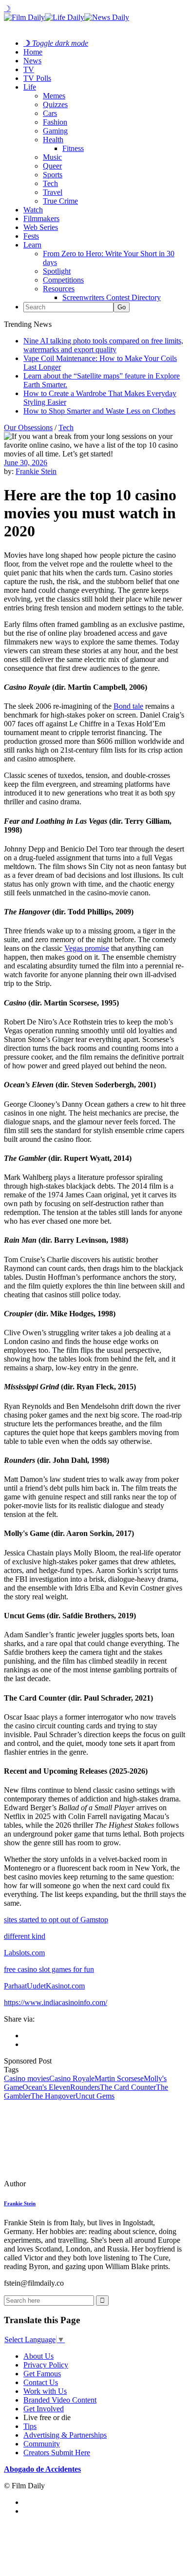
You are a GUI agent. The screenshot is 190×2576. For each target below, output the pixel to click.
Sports (53, 175)
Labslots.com (24, 1953)
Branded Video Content (60, 2400)
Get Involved (44, 2409)
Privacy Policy (46, 2365)
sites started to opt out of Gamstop (56, 1920)
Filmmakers (41, 218)
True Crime (60, 201)
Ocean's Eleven (46, 2087)
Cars (50, 113)
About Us (38, 2356)
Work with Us (45, 2391)
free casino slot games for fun (49, 1969)
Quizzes (55, 104)
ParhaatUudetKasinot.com (44, 1986)
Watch (33, 210)
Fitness (73, 148)
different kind (25, 1936)
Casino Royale (72, 2078)
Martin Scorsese (119, 2078)
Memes (54, 96)
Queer (52, 166)
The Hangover (53, 2096)
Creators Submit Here (57, 2453)
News (32, 61)
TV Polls (37, 78)
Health (53, 140)
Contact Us (41, 2382)
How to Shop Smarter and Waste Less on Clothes (99, 411)
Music (52, 157)
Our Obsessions (28, 427)
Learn (32, 245)
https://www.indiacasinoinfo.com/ (56, 2002)
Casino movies (27, 2078)
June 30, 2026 (26, 463)
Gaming (55, 131)
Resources (59, 289)
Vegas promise (87, 948)
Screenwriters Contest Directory (112, 297)
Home (33, 52)
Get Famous (42, 2374)
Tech (50, 183)
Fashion (55, 122)
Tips (30, 2426)
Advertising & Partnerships (65, 2435)
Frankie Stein (36, 471)
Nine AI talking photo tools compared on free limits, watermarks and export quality (103, 345)
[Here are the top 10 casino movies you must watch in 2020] (71, 2184)
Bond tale (128, 706)
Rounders (85, 2087)
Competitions (63, 280)
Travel (53, 192)
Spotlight (57, 271)
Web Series (41, 227)
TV (29, 69)
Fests (31, 236)
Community (42, 2444)
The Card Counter (128, 2087)
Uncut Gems (95, 2096)
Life (30, 87)
